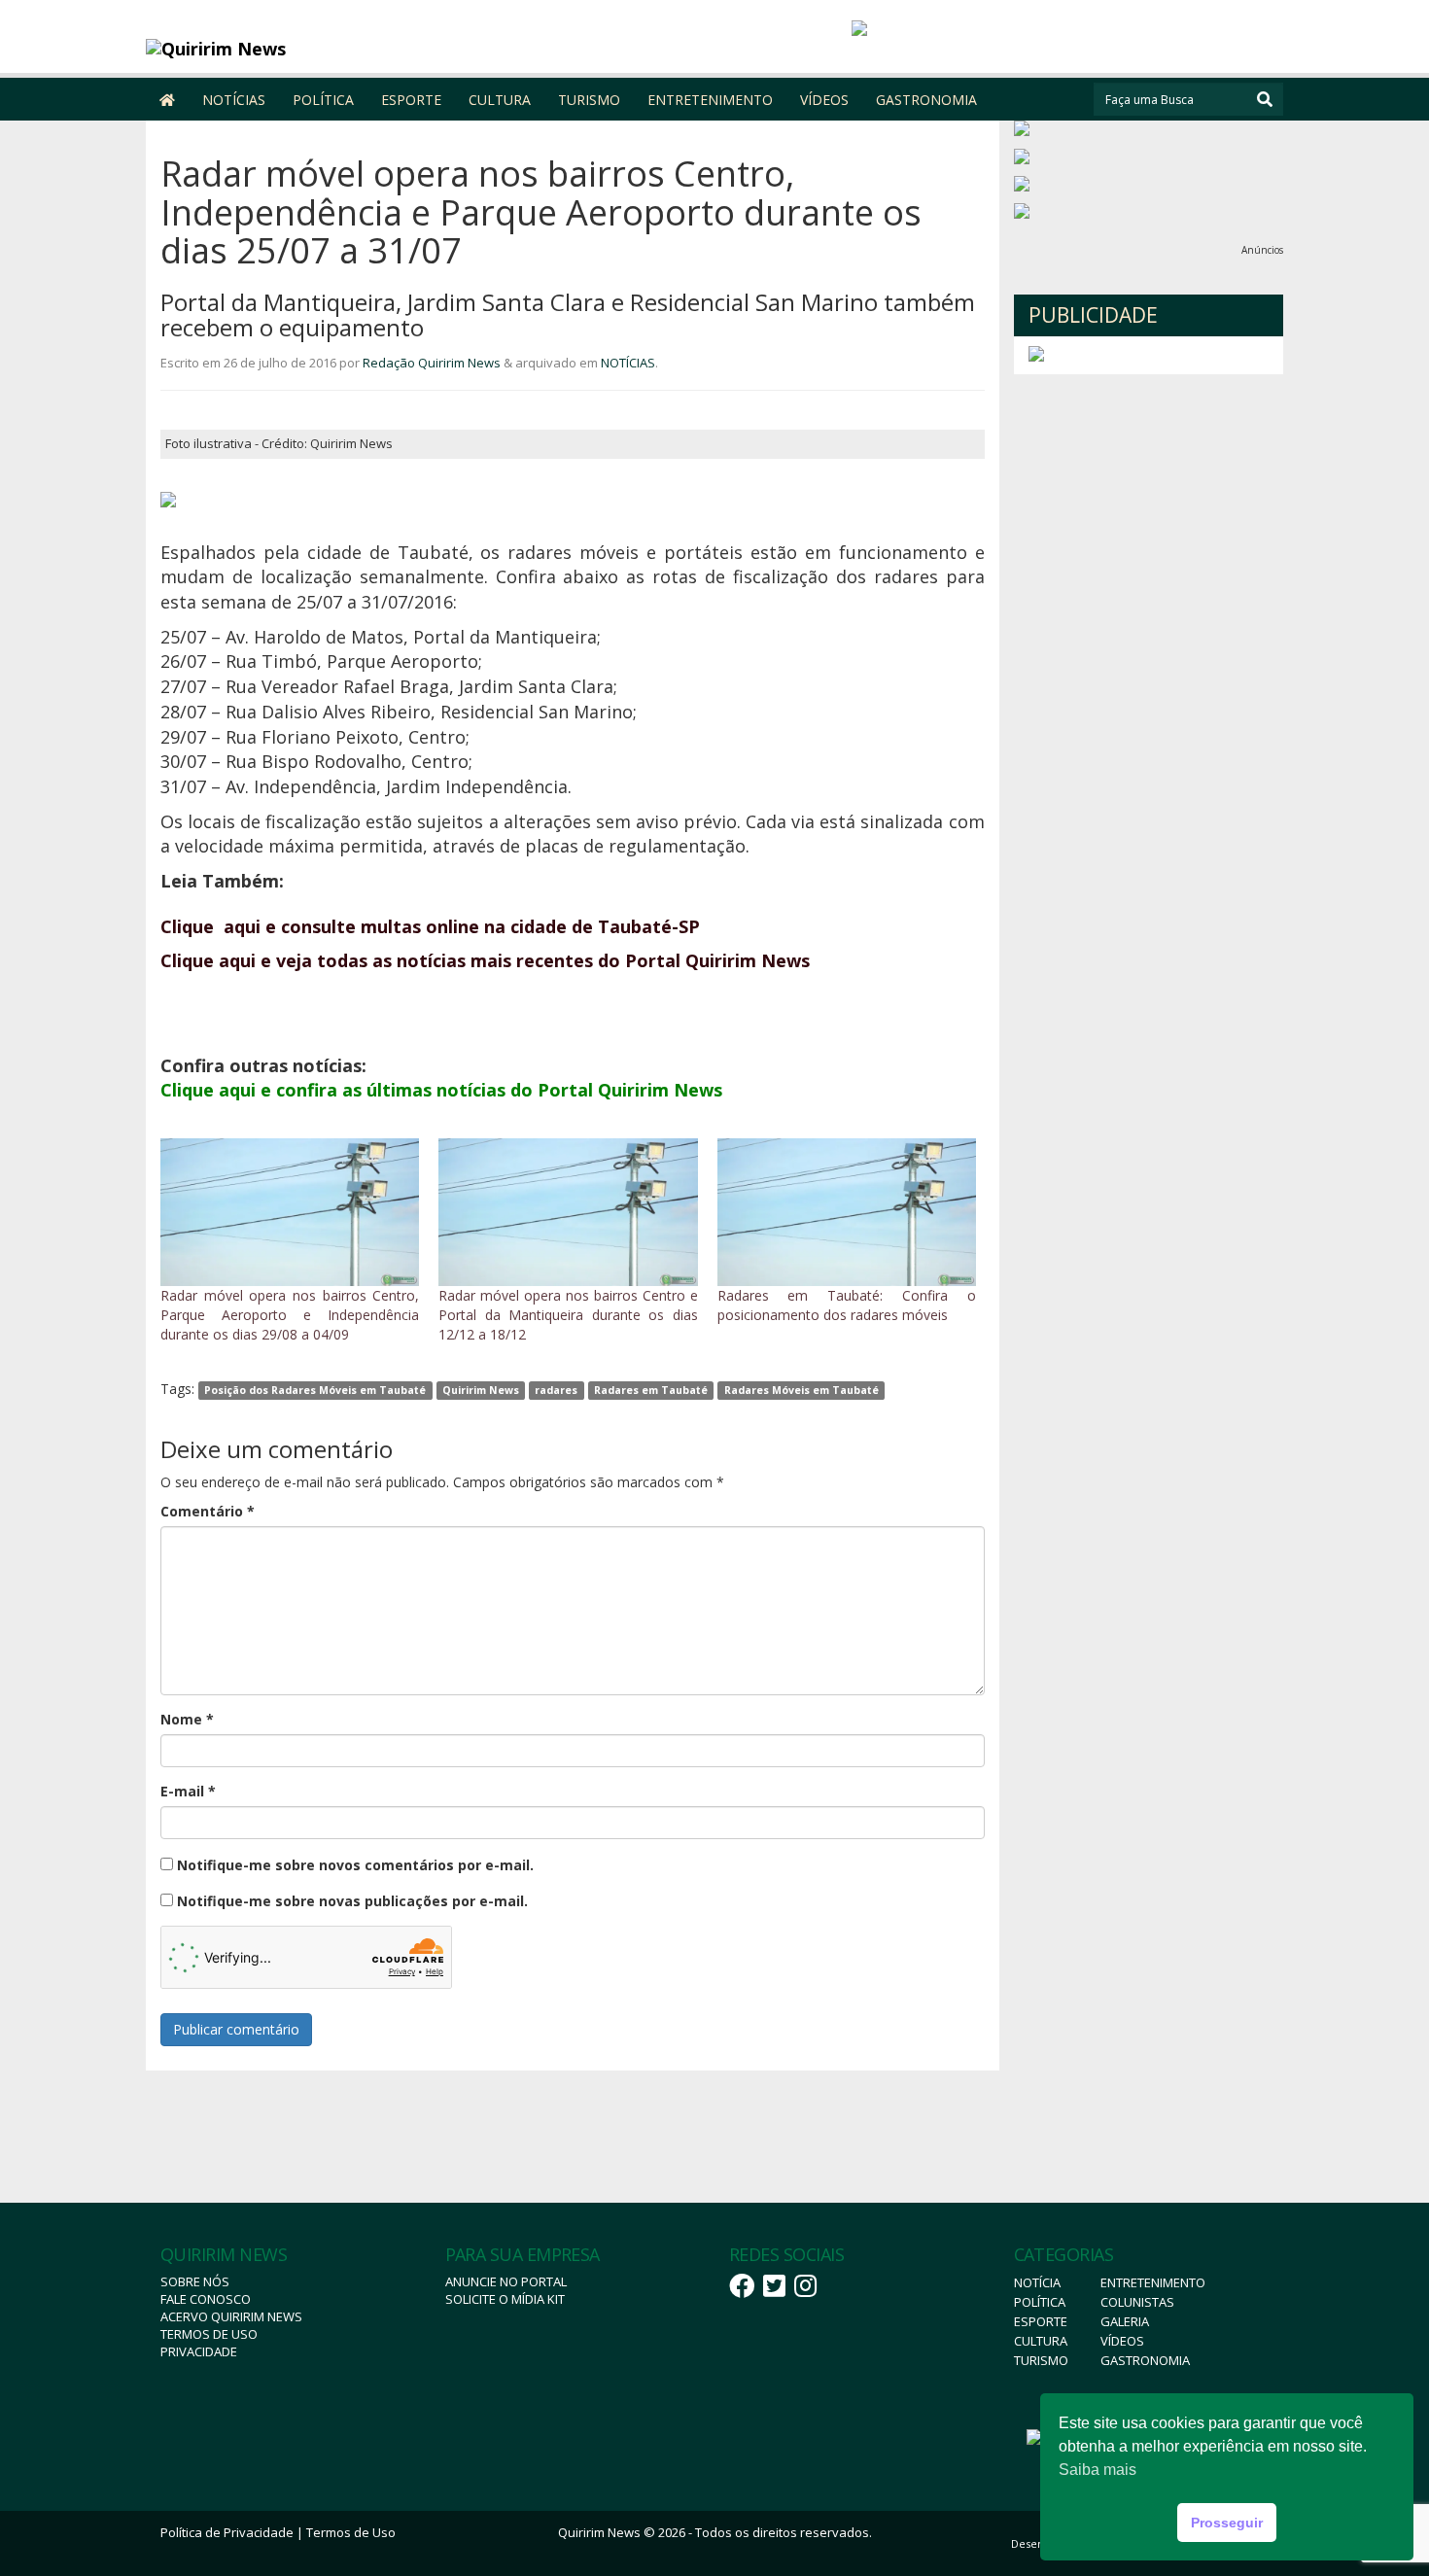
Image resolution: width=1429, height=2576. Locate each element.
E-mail (188, 1791)
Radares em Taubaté (651, 1390)
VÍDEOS (824, 100)
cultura (1041, 2341)
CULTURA (500, 100)
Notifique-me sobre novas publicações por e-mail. (352, 1901)
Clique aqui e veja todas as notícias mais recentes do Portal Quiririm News (485, 960)
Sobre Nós (195, 2281)
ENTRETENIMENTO (710, 100)
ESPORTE (411, 100)
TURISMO (589, 100)
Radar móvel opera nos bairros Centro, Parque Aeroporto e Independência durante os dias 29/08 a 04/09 (290, 1315)
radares (556, 1390)
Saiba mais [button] (1098, 2470)
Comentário (208, 1511)
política (1040, 2302)
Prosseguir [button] (1227, 2523)
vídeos (1122, 2341)
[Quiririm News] (288, 49)
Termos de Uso (209, 2334)
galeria (1125, 2321)
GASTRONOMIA (926, 100)
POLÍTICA (323, 100)
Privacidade (199, 2351)
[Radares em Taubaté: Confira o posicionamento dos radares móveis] (847, 1212)
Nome (187, 1719)
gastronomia (1145, 2360)
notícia (1037, 2282)
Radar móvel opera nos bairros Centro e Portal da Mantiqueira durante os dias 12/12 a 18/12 (568, 1315)
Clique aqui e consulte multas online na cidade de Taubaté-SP (430, 926)
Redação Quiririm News (432, 363)
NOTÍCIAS (234, 100)
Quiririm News (481, 1390)
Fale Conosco (206, 2299)
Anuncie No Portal (506, 2281)
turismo (1041, 2360)
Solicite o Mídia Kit (505, 2299)
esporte (1041, 2321)
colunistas (1137, 2302)
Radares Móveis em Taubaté (802, 1390)
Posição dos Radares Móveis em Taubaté (315, 1390)
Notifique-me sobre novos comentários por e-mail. (355, 1865)
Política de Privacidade (227, 2532)
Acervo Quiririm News (231, 2316)
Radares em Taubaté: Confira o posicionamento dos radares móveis (847, 1305)
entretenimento (1153, 2282)
